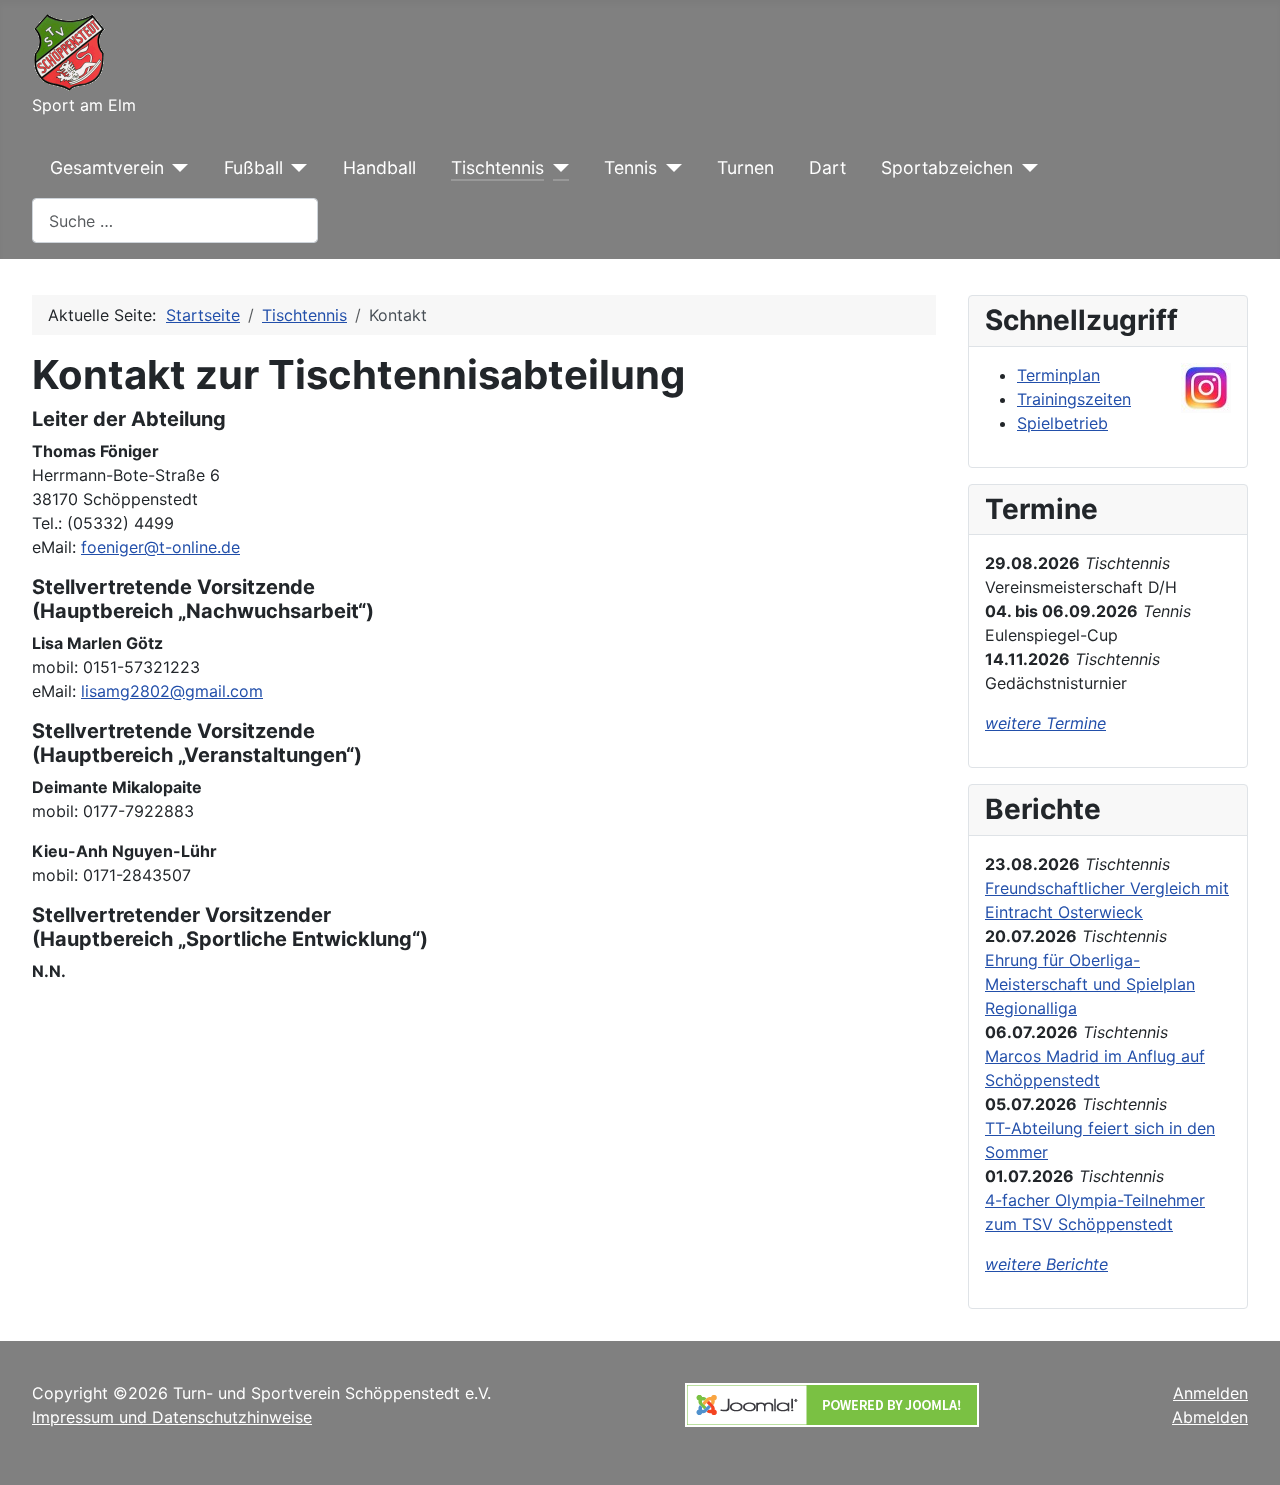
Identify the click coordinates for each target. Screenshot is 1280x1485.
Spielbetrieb (1062, 423)
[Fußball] (295, 168)
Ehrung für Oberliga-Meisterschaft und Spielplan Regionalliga (1090, 984)
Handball (379, 167)
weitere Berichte (1046, 1264)
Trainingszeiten (1074, 399)
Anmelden (1210, 1393)
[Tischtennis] (556, 168)
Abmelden (1210, 1417)
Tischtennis (497, 167)
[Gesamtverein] (176, 168)
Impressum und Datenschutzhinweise (172, 1417)
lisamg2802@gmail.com (172, 691)
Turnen (745, 167)
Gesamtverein (107, 167)
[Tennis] (669, 168)
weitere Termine (1045, 723)
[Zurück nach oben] (1245, 1448)
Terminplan (1058, 375)
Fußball (253, 167)
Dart (827, 167)
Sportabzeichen (947, 167)
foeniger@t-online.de (160, 547)
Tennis (630, 167)
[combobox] (175, 220)
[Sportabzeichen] (1025, 168)
